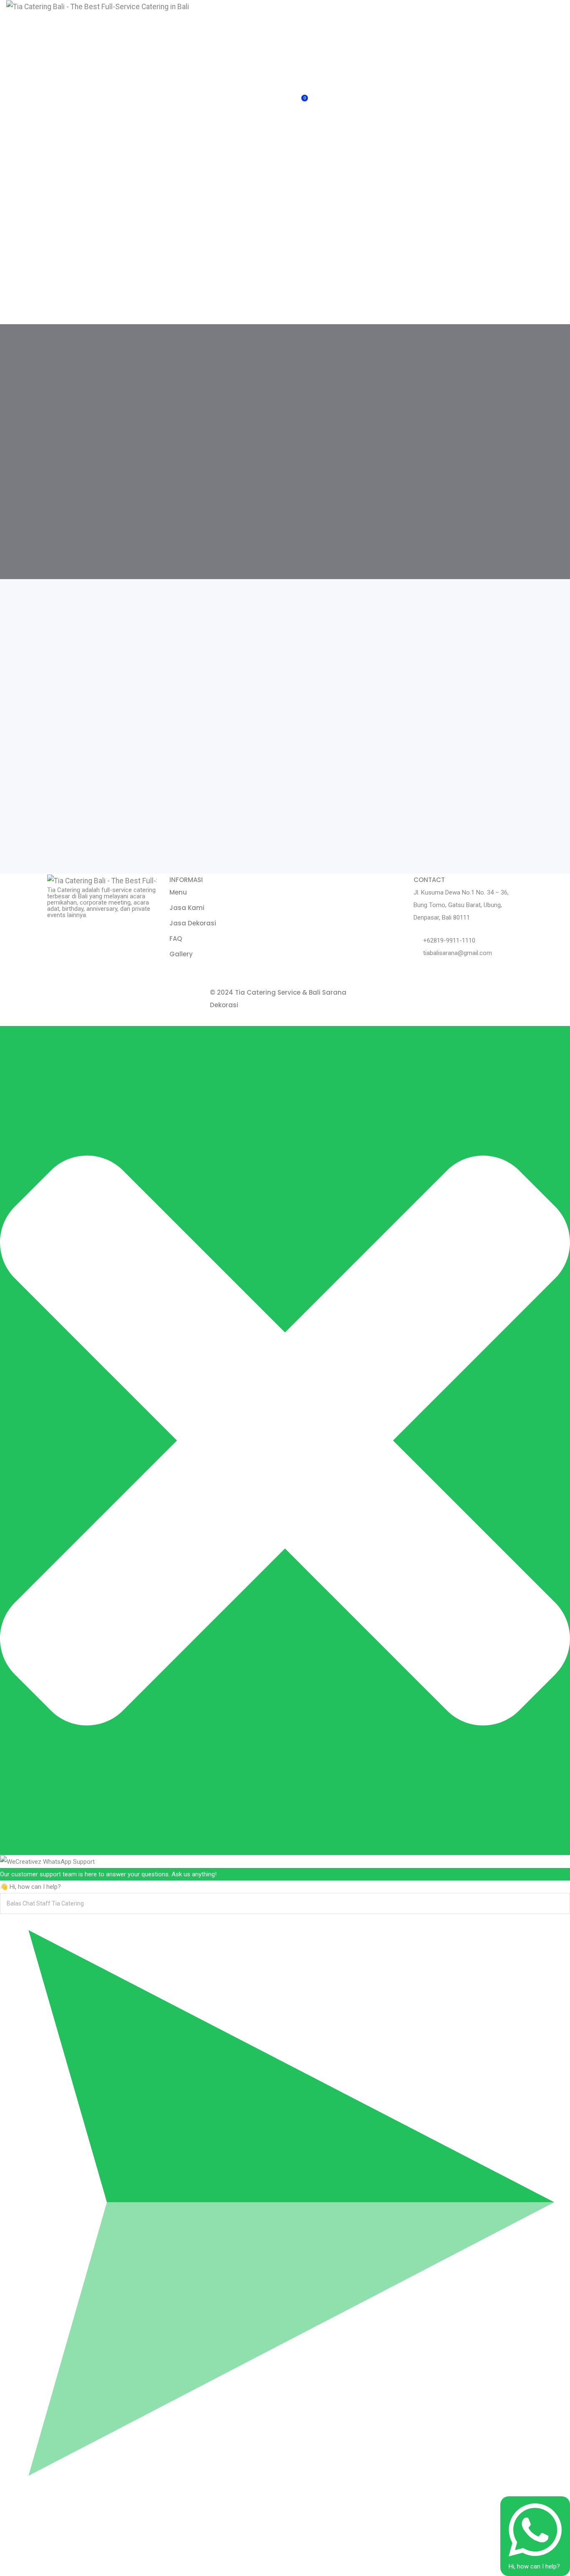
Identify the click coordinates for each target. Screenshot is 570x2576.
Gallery (181, 954)
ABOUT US (341, 23)
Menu (178, 892)
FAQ (176, 939)
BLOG (409, 17)
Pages (376, 17)
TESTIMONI (493, 17)
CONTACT (447, 17)
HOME (307, 17)
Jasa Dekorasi (193, 923)
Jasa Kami (187, 908)
